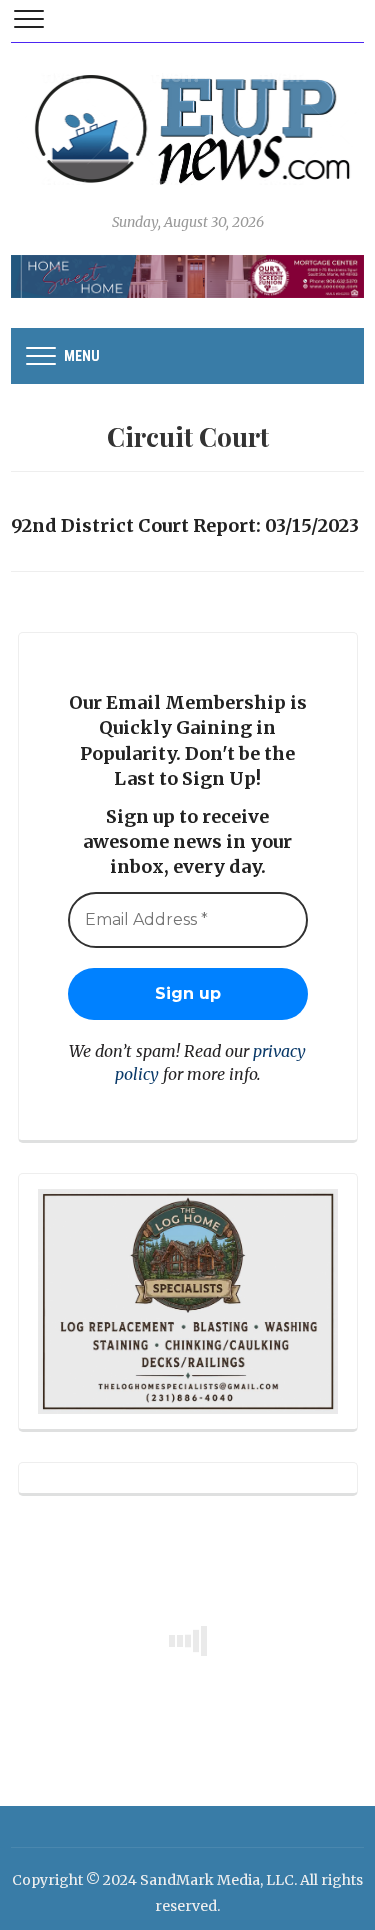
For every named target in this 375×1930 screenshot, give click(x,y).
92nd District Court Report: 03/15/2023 (185, 525)
